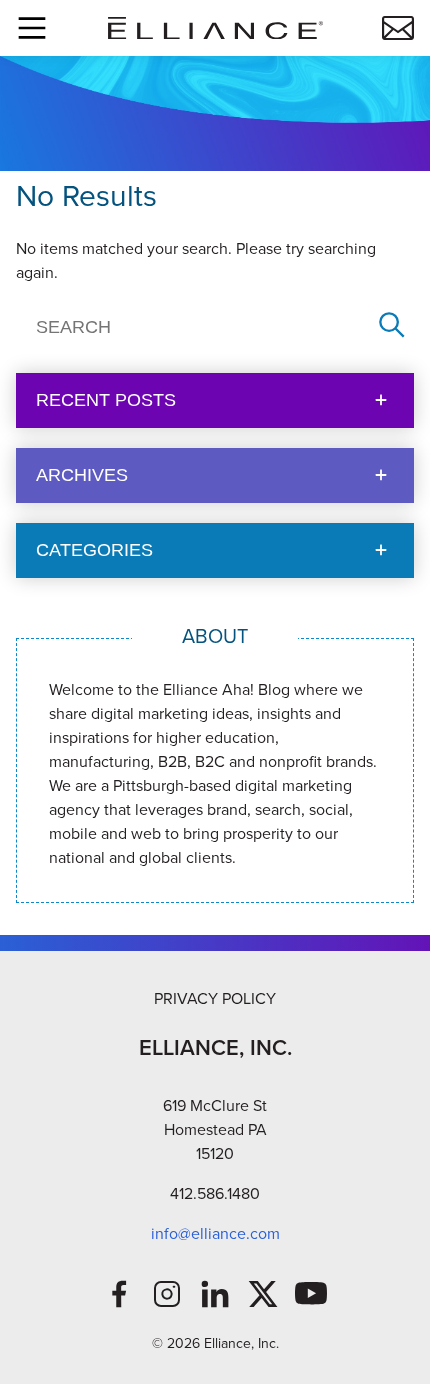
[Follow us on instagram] (167, 1294)
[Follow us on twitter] (263, 1294)
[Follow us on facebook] (119, 1294)
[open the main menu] (32, 28)
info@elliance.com (215, 1233)
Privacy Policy (215, 998)
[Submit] (392, 326)
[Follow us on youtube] (311, 1294)
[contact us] (398, 28)
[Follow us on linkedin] (215, 1294)
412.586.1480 (215, 1193)
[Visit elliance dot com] (215, 28)
